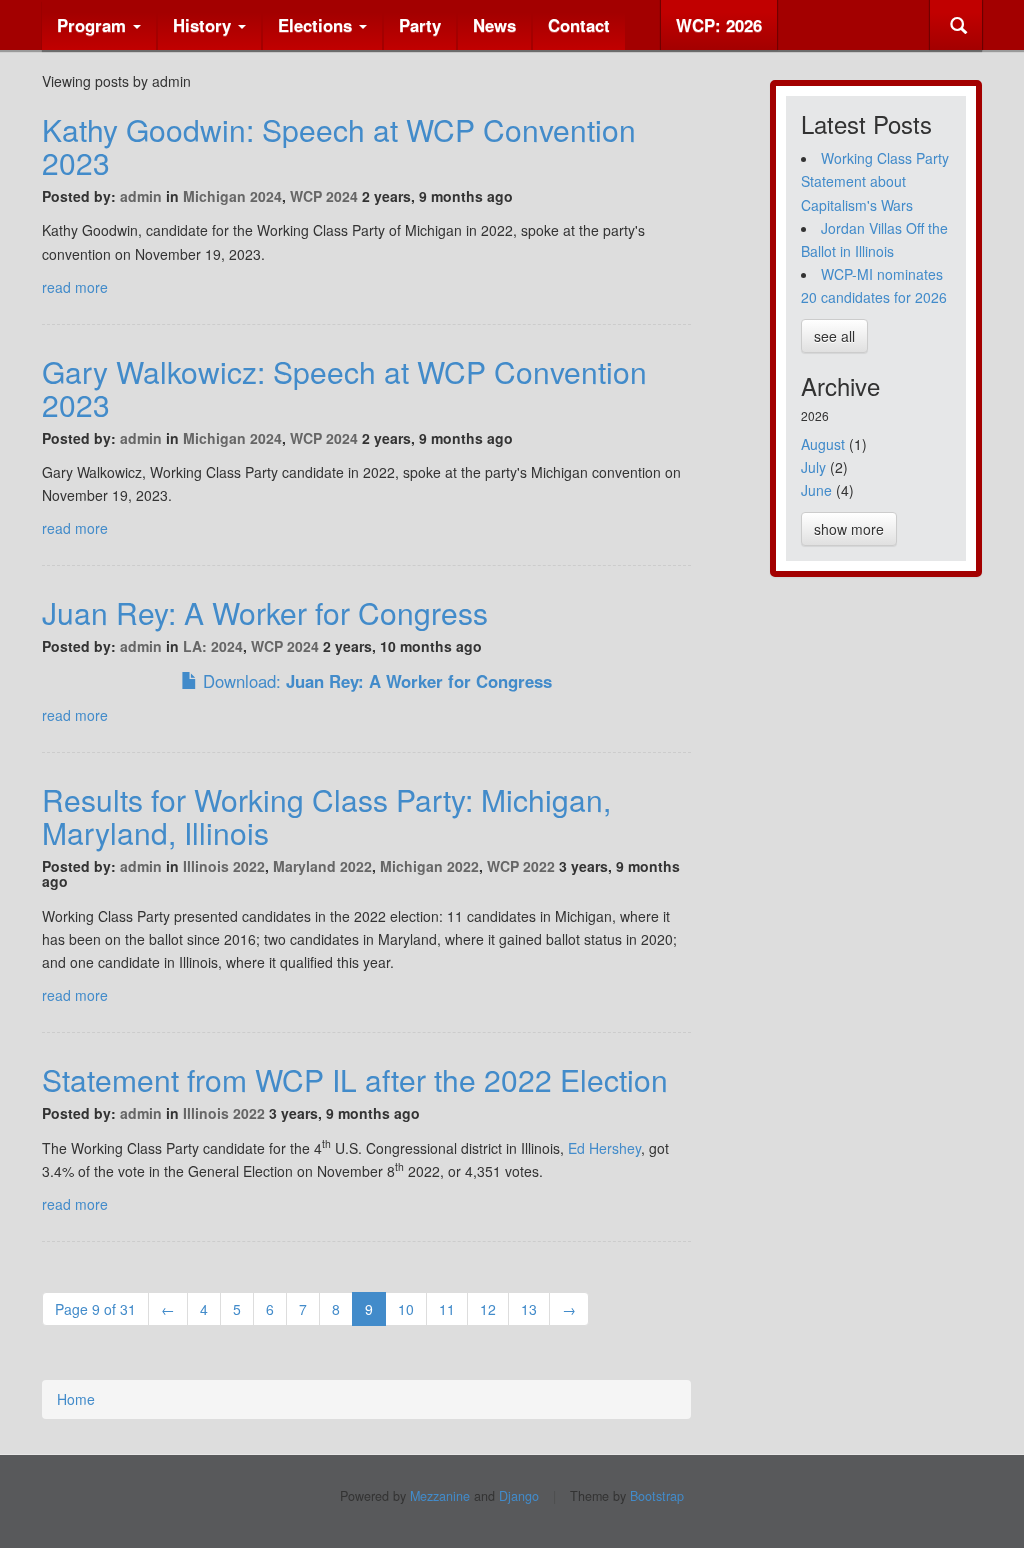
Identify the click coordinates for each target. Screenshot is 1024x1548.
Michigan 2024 (232, 196)
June (816, 490)
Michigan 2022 (429, 866)
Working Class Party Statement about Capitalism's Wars (875, 181)
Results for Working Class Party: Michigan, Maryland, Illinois (326, 816)
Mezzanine (440, 1496)
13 (529, 1309)
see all (834, 336)
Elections (317, 25)
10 (406, 1309)
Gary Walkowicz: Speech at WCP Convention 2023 (344, 388)
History (204, 25)
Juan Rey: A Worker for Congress (265, 612)
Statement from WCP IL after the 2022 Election (355, 1079)
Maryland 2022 (322, 866)
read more (75, 287)
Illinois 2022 (224, 866)
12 (488, 1309)
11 (447, 1309)
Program (94, 25)
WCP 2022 (521, 866)
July (813, 467)
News (494, 25)
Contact (579, 25)
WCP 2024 (324, 196)
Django (519, 1496)
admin (141, 196)
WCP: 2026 (719, 25)
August (823, 444)
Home (76, 1399)
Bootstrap (657, 1496)
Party (420, 25)
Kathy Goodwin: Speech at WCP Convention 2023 (339, 146)
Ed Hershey (604, 1148)
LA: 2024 (213, 646)
